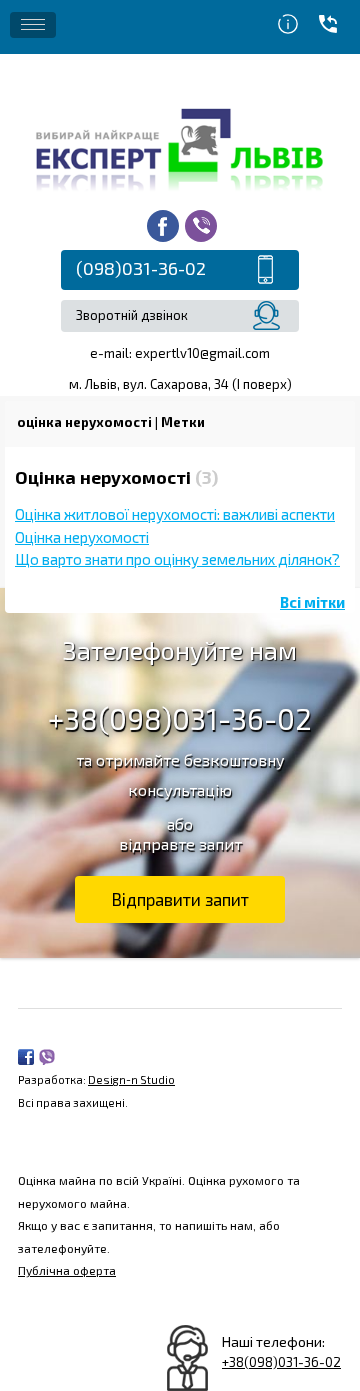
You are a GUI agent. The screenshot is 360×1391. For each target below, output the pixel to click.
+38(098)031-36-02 (180, 718)
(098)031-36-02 (141, 268)
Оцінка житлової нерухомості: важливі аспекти (175, 514)
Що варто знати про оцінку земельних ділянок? (177, 559)
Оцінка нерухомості (82, 537)
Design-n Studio (131, 1079)
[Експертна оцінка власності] (180, 147)
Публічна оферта (67, 1270)
